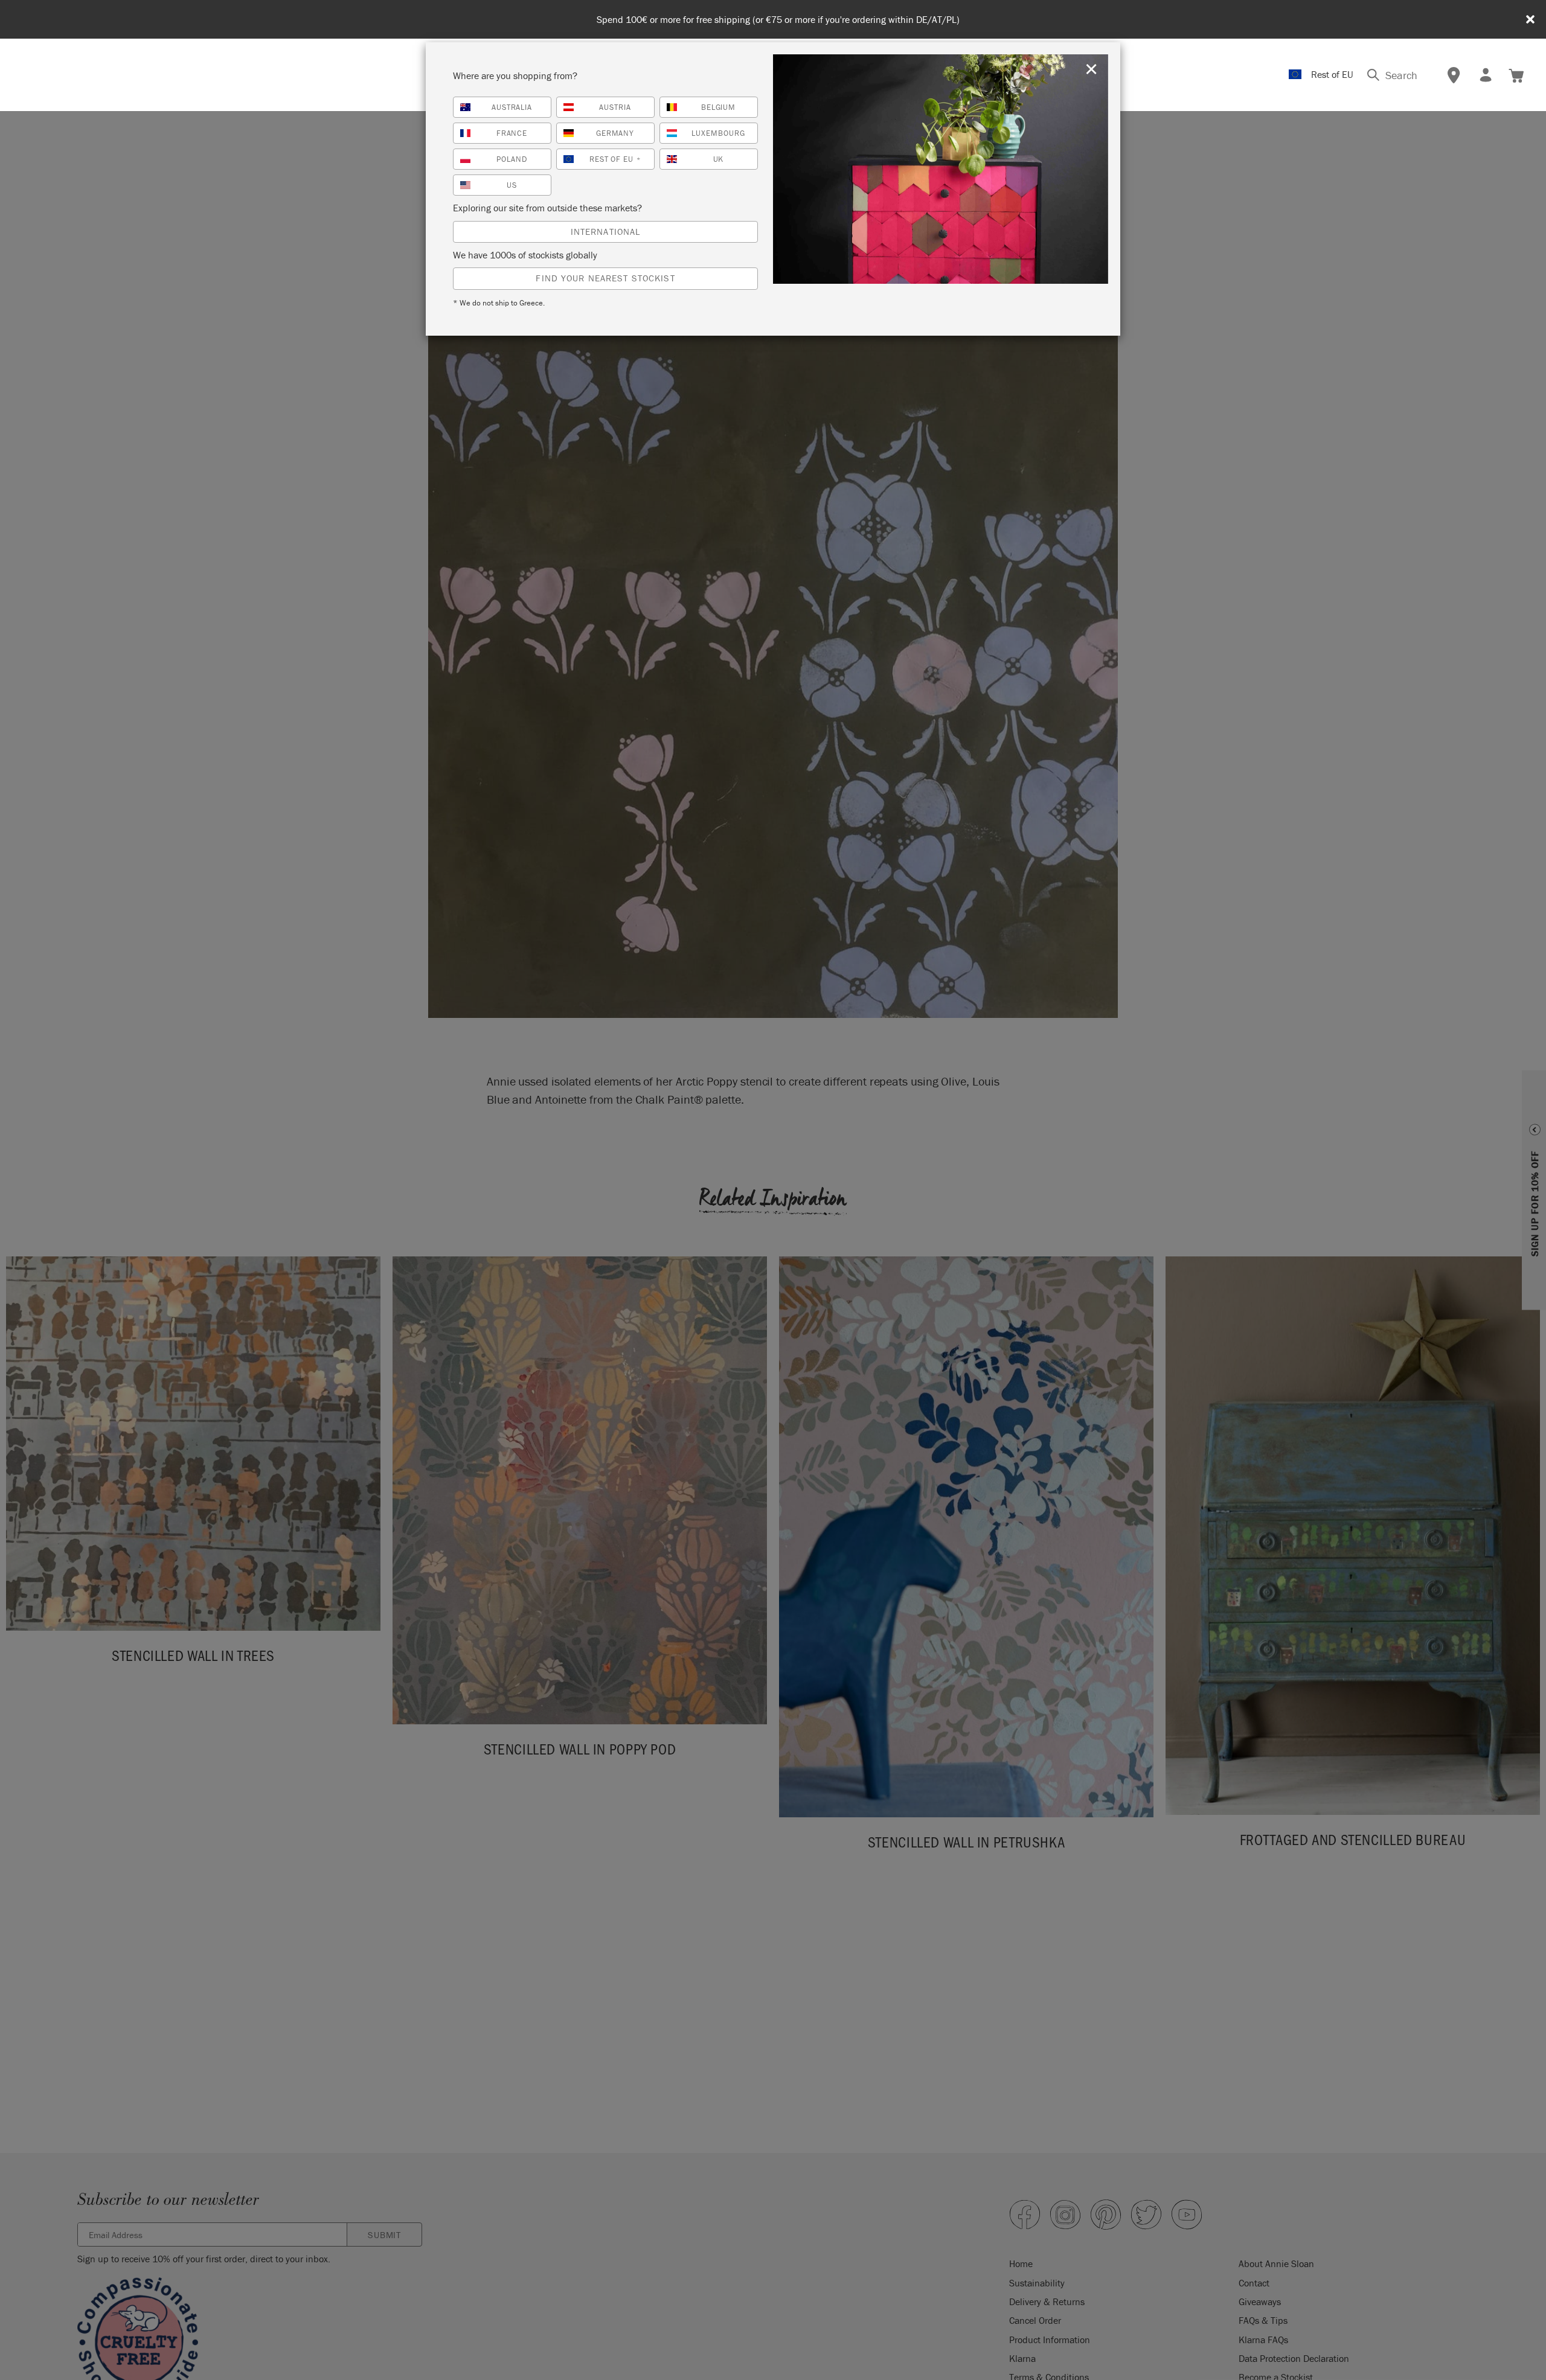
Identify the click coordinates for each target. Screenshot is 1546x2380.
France (512, 133)
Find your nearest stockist (605, 278)
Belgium (719, 107)
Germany (615, 133)
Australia (512, 107)
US (512, 185)
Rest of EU (615, 159)
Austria (615, 107)
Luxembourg (718, 133)
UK (719, 159)
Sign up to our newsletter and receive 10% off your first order (778, 20)
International (606, 232)
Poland (512, 159)
